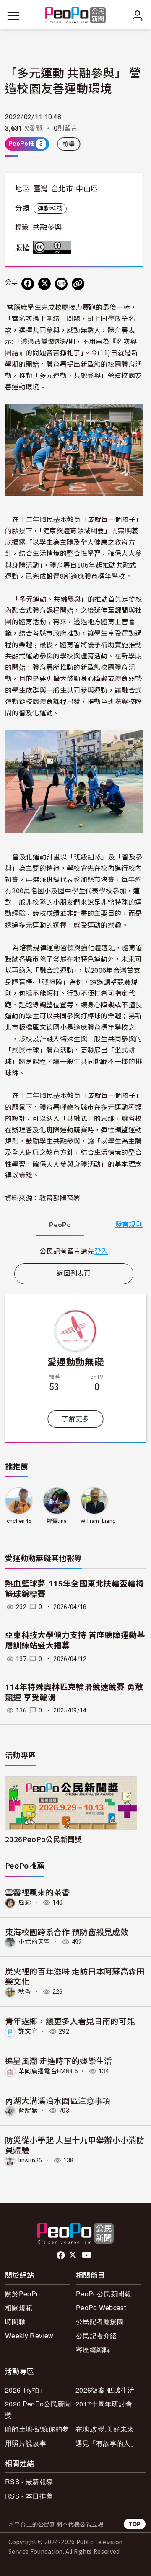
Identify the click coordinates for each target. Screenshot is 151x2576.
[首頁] (76, 16)
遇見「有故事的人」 (106, 2443)
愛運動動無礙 (75, 1361)
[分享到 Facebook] (28, 284)
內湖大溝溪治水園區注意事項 (58, 2100)
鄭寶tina (57, 1521)
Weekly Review (29, 2336)
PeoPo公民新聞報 (104, 2294)
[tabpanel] (74, 1251)
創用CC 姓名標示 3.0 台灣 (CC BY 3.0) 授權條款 (54, 247)
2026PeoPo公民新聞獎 (43, 1839)
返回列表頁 (74, 1274)
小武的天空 (35, 1942)
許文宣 (28, 2031)
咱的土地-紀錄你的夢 (37, 2429)
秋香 (25, 1992)
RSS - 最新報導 (29, 2482)
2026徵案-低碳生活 (105, 2390)
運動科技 (50, 208)
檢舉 (69, 144)
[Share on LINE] (61, 284)
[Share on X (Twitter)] (44, 284)
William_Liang (98, 1521)
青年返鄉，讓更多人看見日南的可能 (70, 2021)
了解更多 (75, 1419)
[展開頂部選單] (138, 16)
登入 (101, 1251)
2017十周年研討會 (104, 2404)
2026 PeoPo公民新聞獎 (38, 2409)
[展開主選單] (13, 16)
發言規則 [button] (129, 1225)
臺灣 (41, 189)
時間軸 (15, 2321)
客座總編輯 (93, 2349)
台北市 (62, 189)
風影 (25, 1902)
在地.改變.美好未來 (105, 2429)
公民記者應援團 (100, 2321)
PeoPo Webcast (101, 2307)
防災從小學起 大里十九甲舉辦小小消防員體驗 (75, 2145)
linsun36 (30, 2160)
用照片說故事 (26, 2443)
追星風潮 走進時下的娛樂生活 (59, 2061)
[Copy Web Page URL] (78, 284)
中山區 (87, 189)
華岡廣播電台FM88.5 (48, 2071)
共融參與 (47, 227)
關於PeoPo (22, 2294)
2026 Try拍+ (24, 2390)
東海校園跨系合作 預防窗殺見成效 (67, 1932)
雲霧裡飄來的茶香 (38, 1892)
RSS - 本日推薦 (29, 2496)
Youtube (87, 2255)
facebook (61, 2255)
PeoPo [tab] (60, 1225)
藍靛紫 (28, 2111)
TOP (135, 2524)
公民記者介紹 (96, 2336)
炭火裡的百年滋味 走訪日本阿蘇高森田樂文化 (75, 1976)
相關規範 (19, 2307)
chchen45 (19, 1521)
